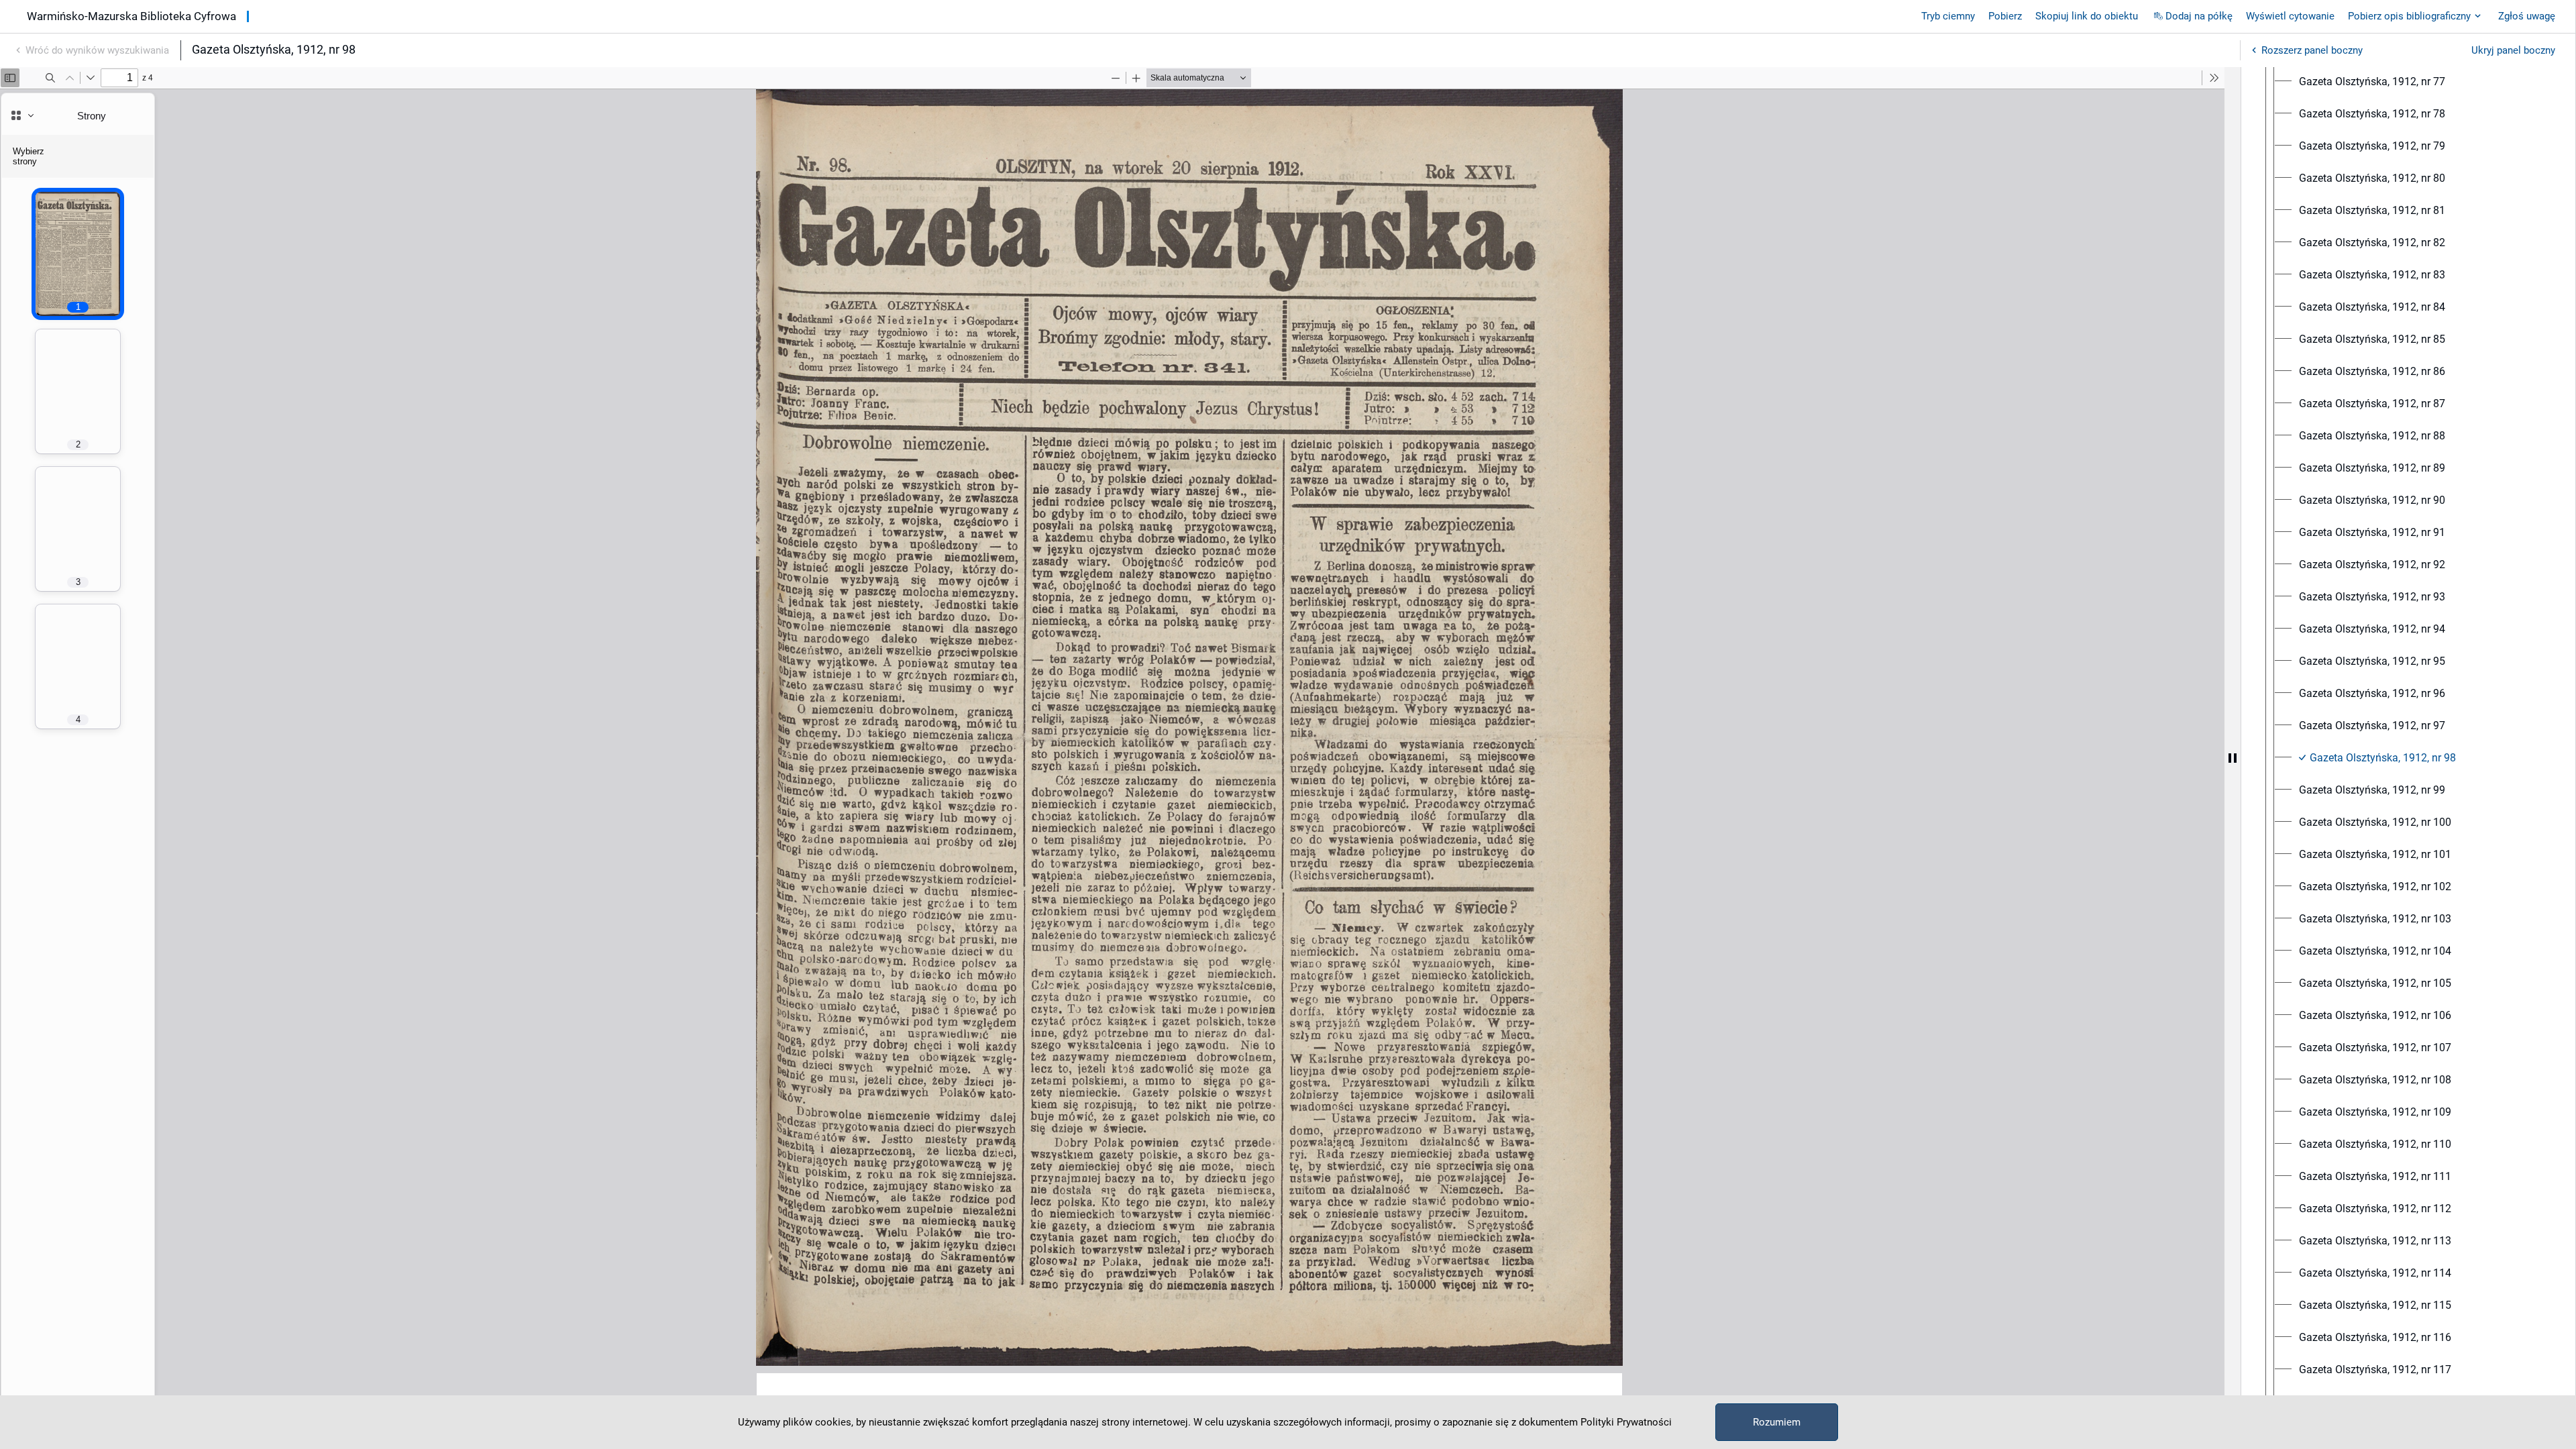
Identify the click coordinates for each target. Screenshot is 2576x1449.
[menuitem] (2372, 82)
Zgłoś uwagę (2527, 16)
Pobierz (2005, 16)
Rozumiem (1777, 1422)
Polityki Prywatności (1626, 1422)
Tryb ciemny (1948, 16)
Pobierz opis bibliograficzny (2409, 16)
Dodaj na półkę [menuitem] (2199, 16)
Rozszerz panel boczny (2312, 50)
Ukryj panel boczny (2513, 50)
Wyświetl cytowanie (2290, 16)
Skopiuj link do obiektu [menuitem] (2087, 16)
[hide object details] (2233, 758)
